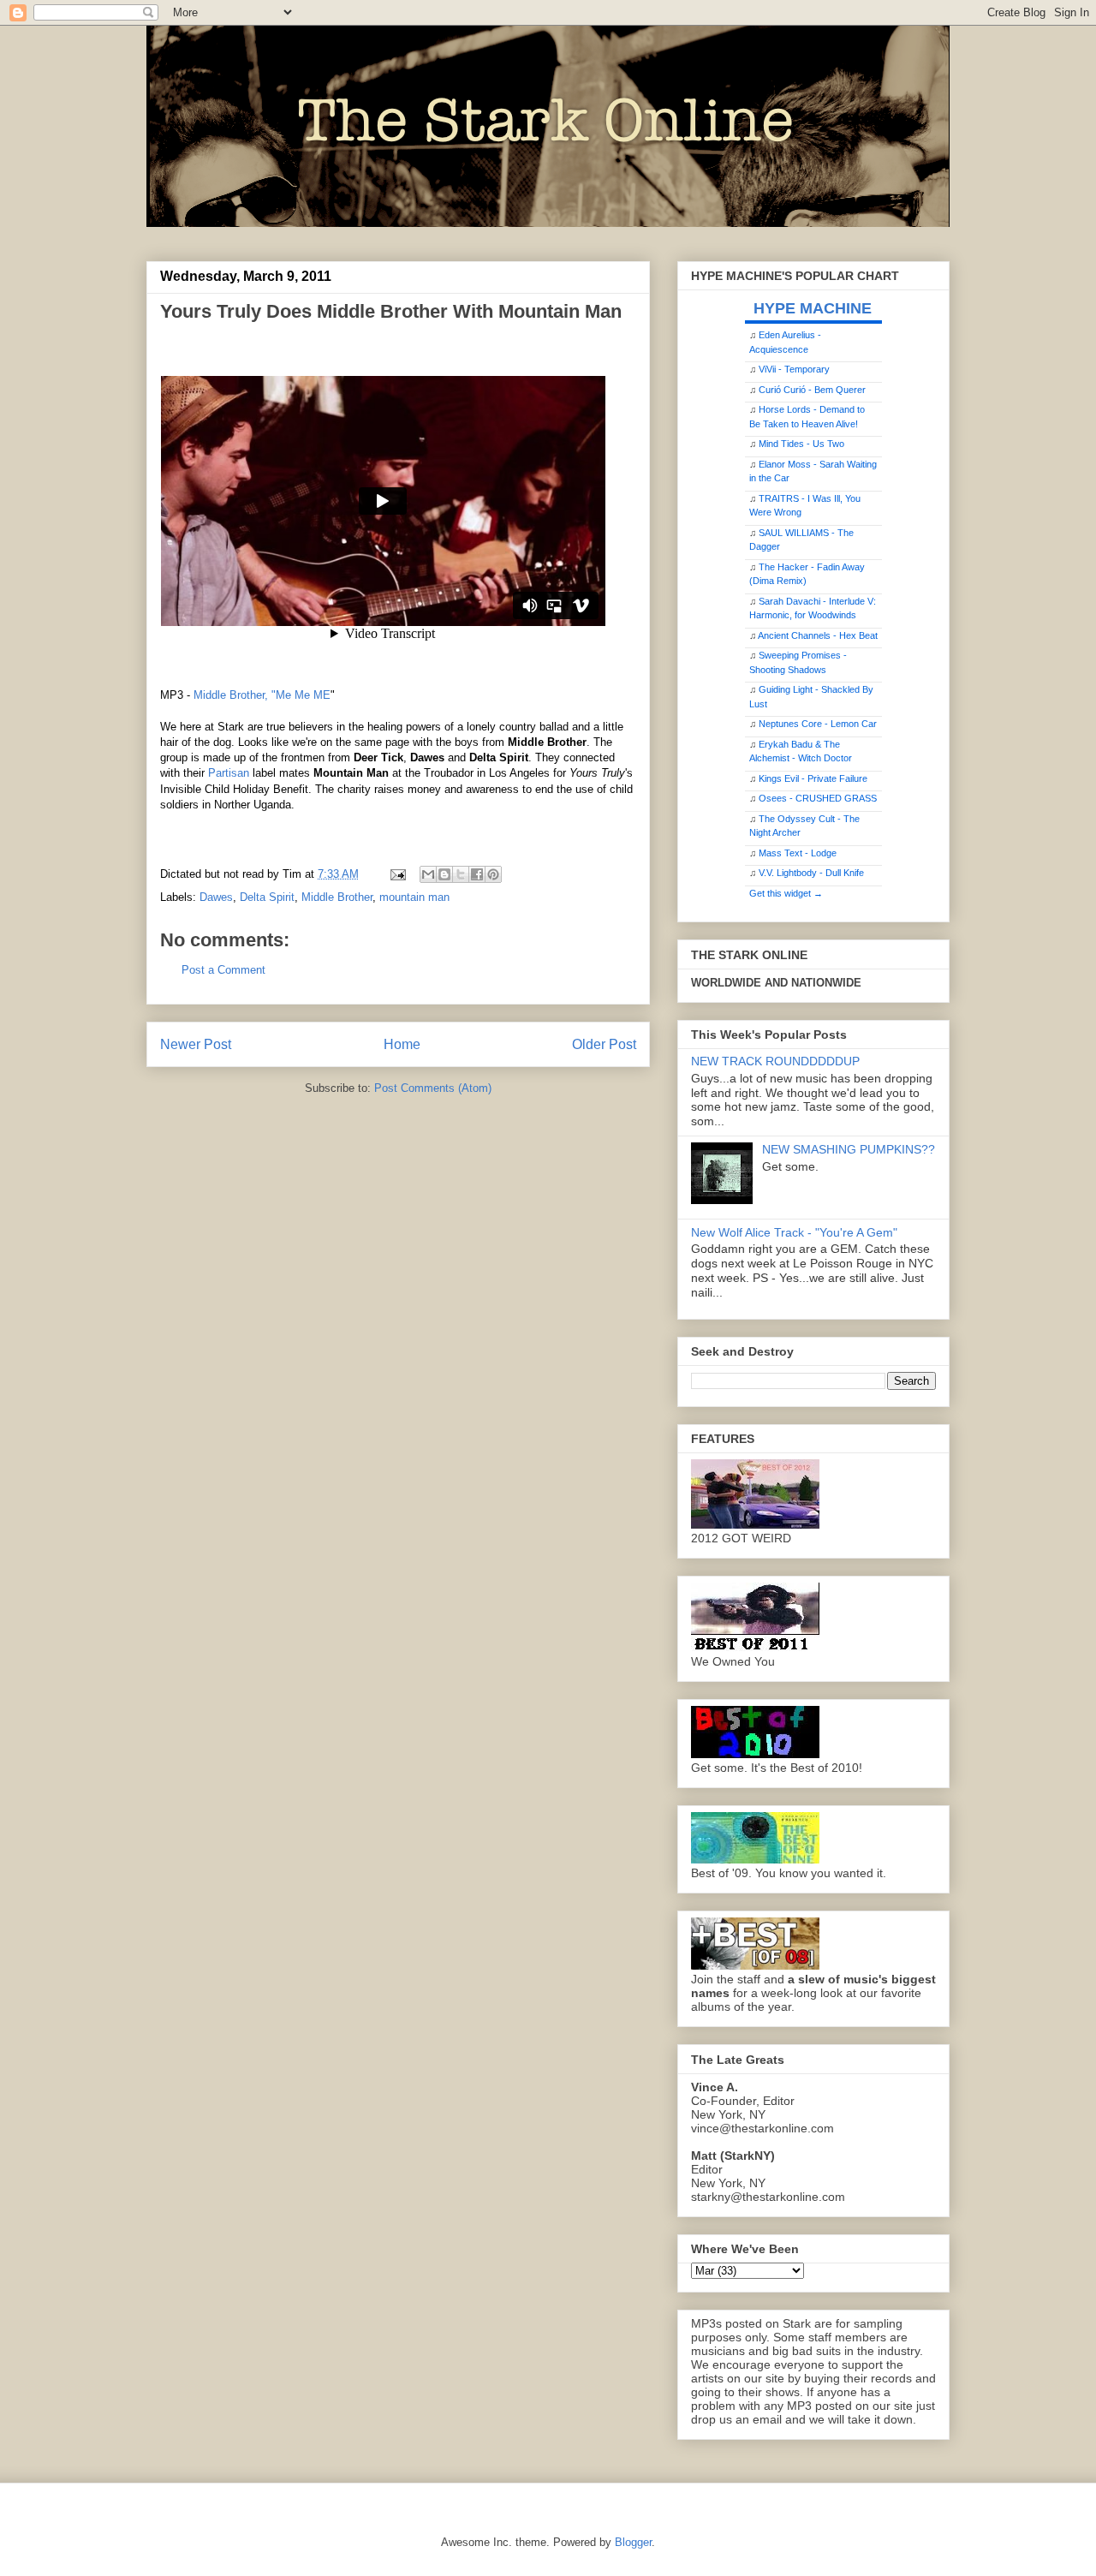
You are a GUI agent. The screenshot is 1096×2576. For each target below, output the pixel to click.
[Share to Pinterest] (493, 874)
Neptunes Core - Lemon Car (818, 724)
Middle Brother (337, 897)
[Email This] (428, 874)
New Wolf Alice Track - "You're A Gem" (794, 1232)
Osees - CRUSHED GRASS (818, 798)
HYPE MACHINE (813, 308)
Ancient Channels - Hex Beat (818, 635)
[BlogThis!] (444, 874)
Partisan (229, 773)
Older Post (604, 1044)
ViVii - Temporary (794, 369)
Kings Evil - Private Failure (813, 778)
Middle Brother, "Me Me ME (262, 695)
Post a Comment (223, 970)
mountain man (414, 897)
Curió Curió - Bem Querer (812, 390)
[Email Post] (397, 874)
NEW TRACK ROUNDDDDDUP (775, 1061)
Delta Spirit (267, 897)
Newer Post (196, 1044)
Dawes (216, 897)
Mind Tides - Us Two (801, 444)
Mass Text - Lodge (798, 853)
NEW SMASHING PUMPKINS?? (849, 1149)
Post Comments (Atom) (433, 1088)
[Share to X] (461, 874)
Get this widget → (786, 893)
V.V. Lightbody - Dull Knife (811, 873)
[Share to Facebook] (477, 874)
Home (402, 1044)
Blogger (633, 2542)
